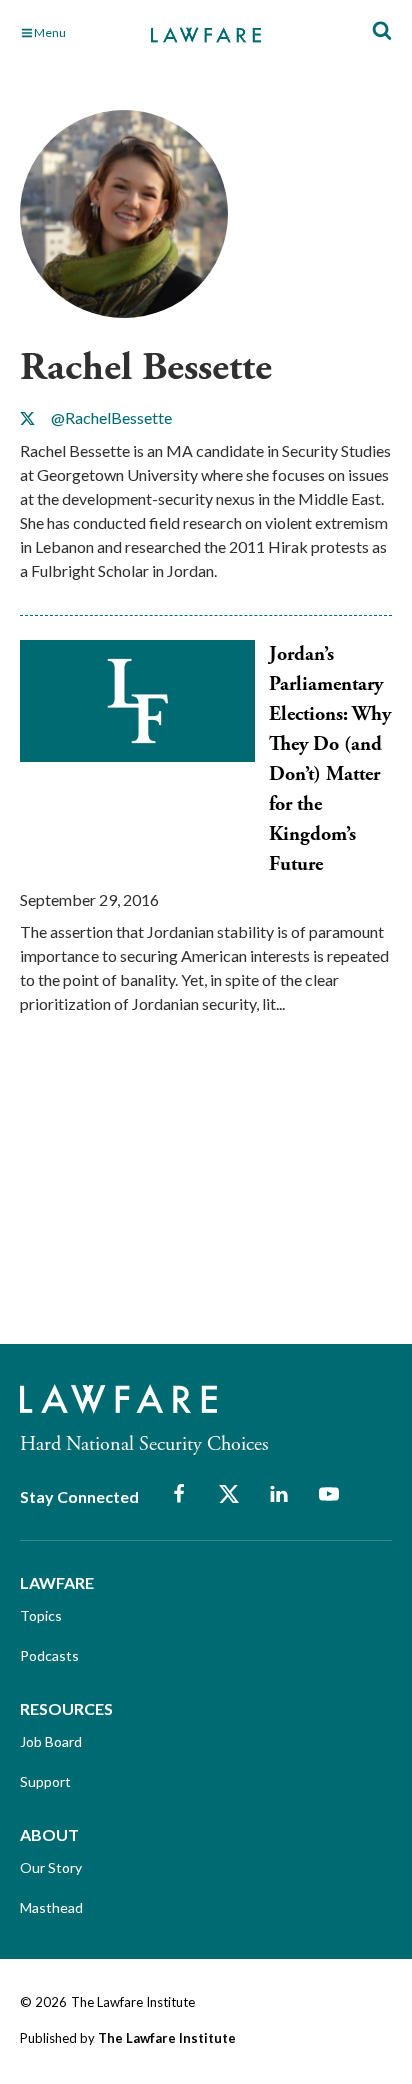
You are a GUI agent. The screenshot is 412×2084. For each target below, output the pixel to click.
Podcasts (49, 1655)
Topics (41, 1615)
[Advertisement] (170, 1197)
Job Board (51, 1741)
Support (45, 1781)
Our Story (51, 1867)
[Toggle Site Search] (382, 31)
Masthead (51, 1907)
